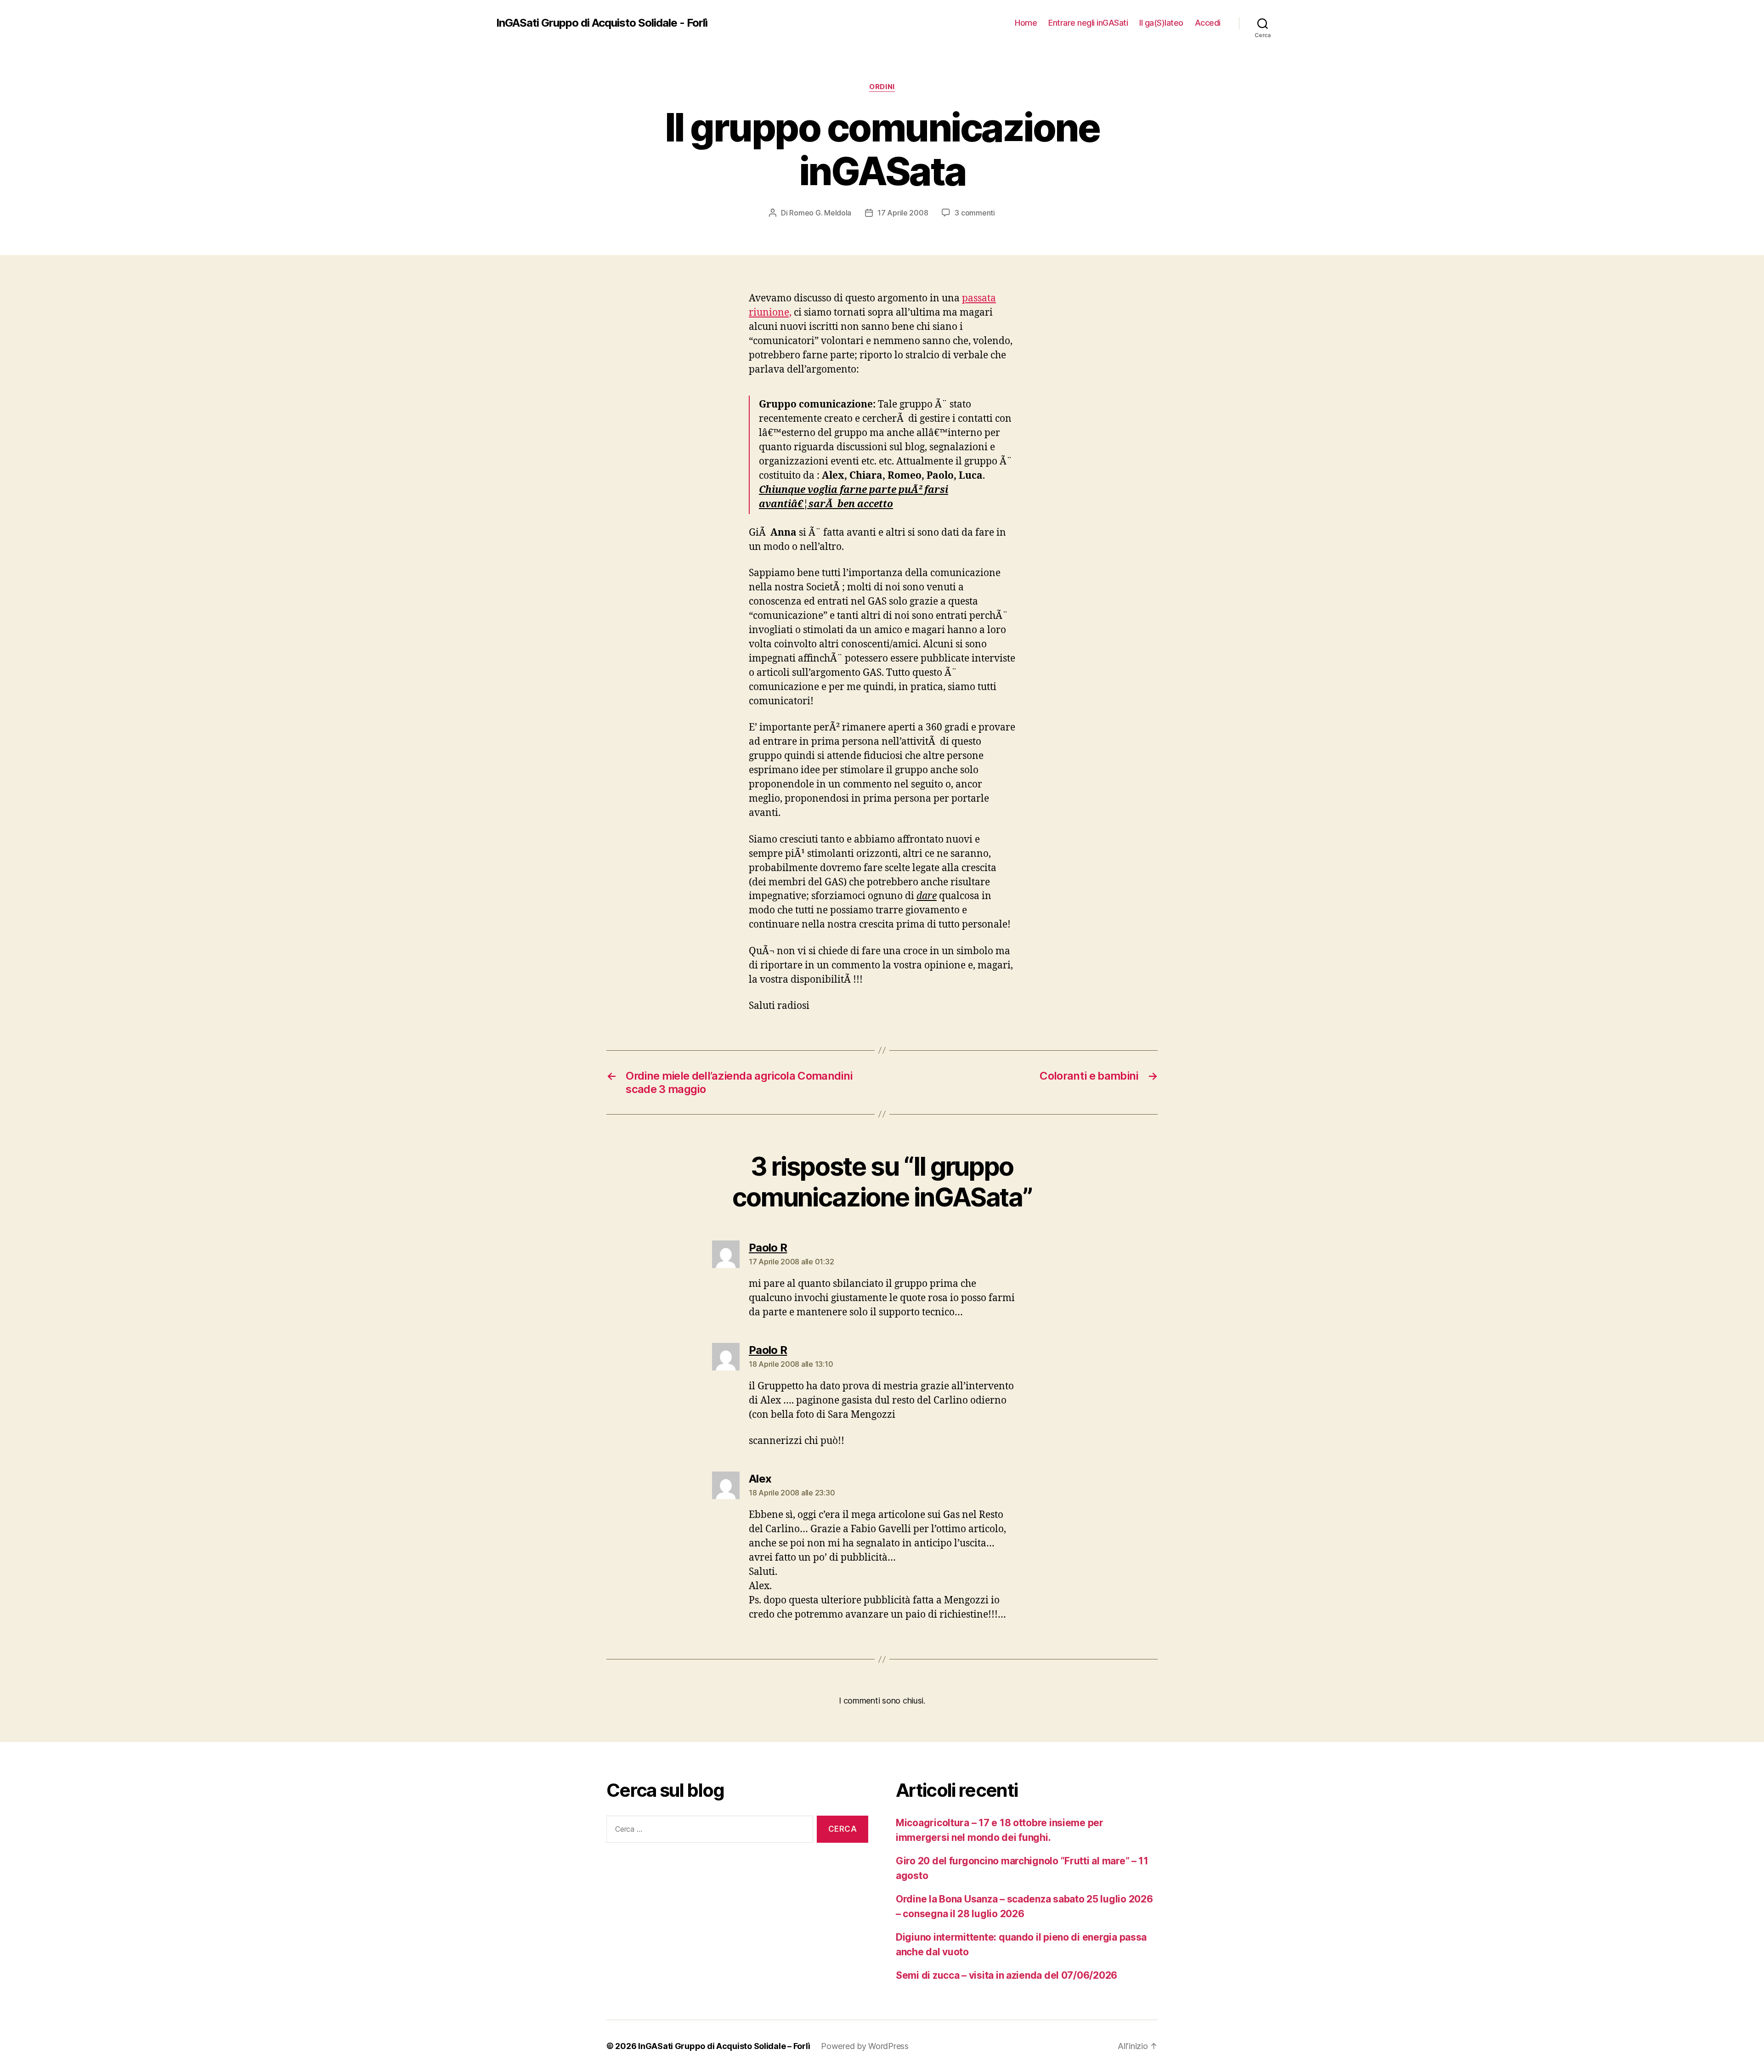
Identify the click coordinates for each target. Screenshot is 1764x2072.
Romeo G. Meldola (820, 213)
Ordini (882, 87)
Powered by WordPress (865, 2046)
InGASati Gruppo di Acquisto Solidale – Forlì (724, 2046)
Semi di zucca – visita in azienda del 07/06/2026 (1006, 1975)
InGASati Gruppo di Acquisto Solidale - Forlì (602, 23)
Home (1026, 23)
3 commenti (975, 213)
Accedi (1208, 23)
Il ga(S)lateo (1161, 23)
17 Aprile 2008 (903, 213)
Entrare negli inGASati (1088, 23)
